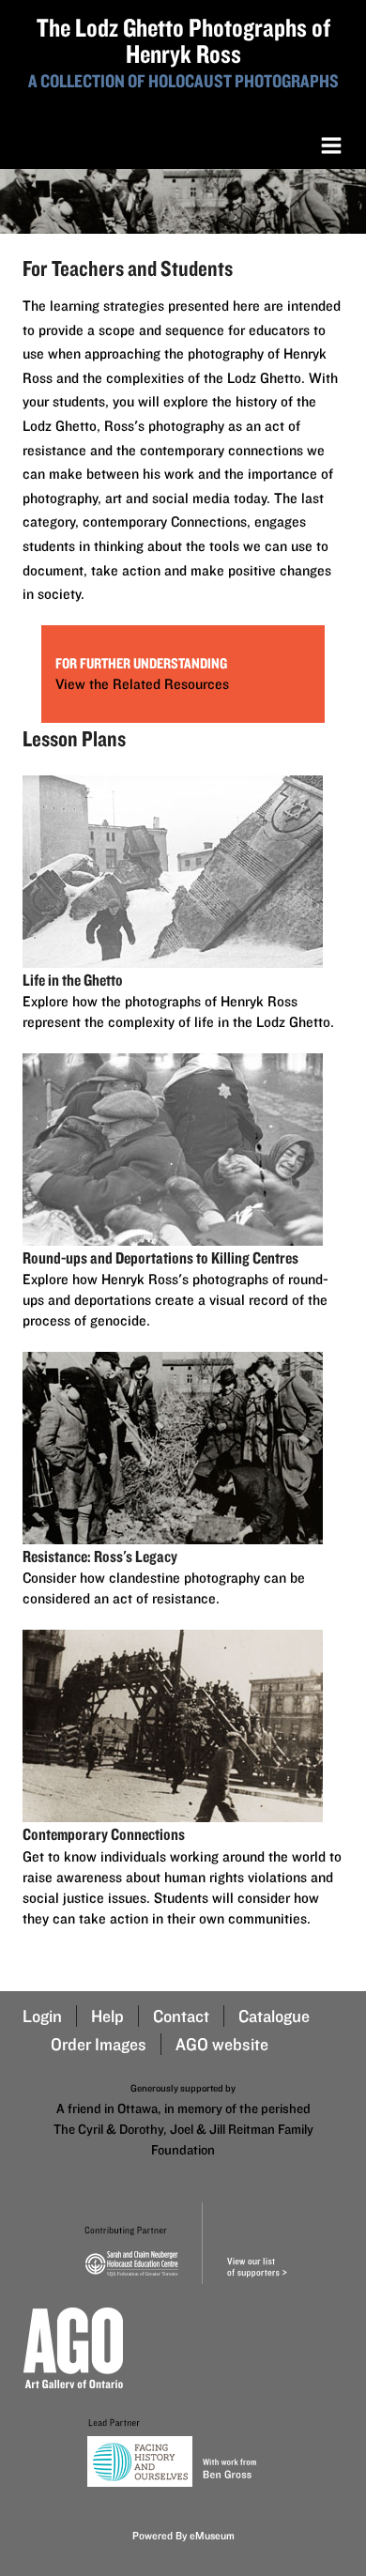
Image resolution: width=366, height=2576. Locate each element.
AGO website (222, 2044)
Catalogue (274, 2016)
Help (107, 2016)
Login (42, 2016)
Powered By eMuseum (183, 2535)
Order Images (99, 2044)
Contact (181, 2016)
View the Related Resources (142, 684)
